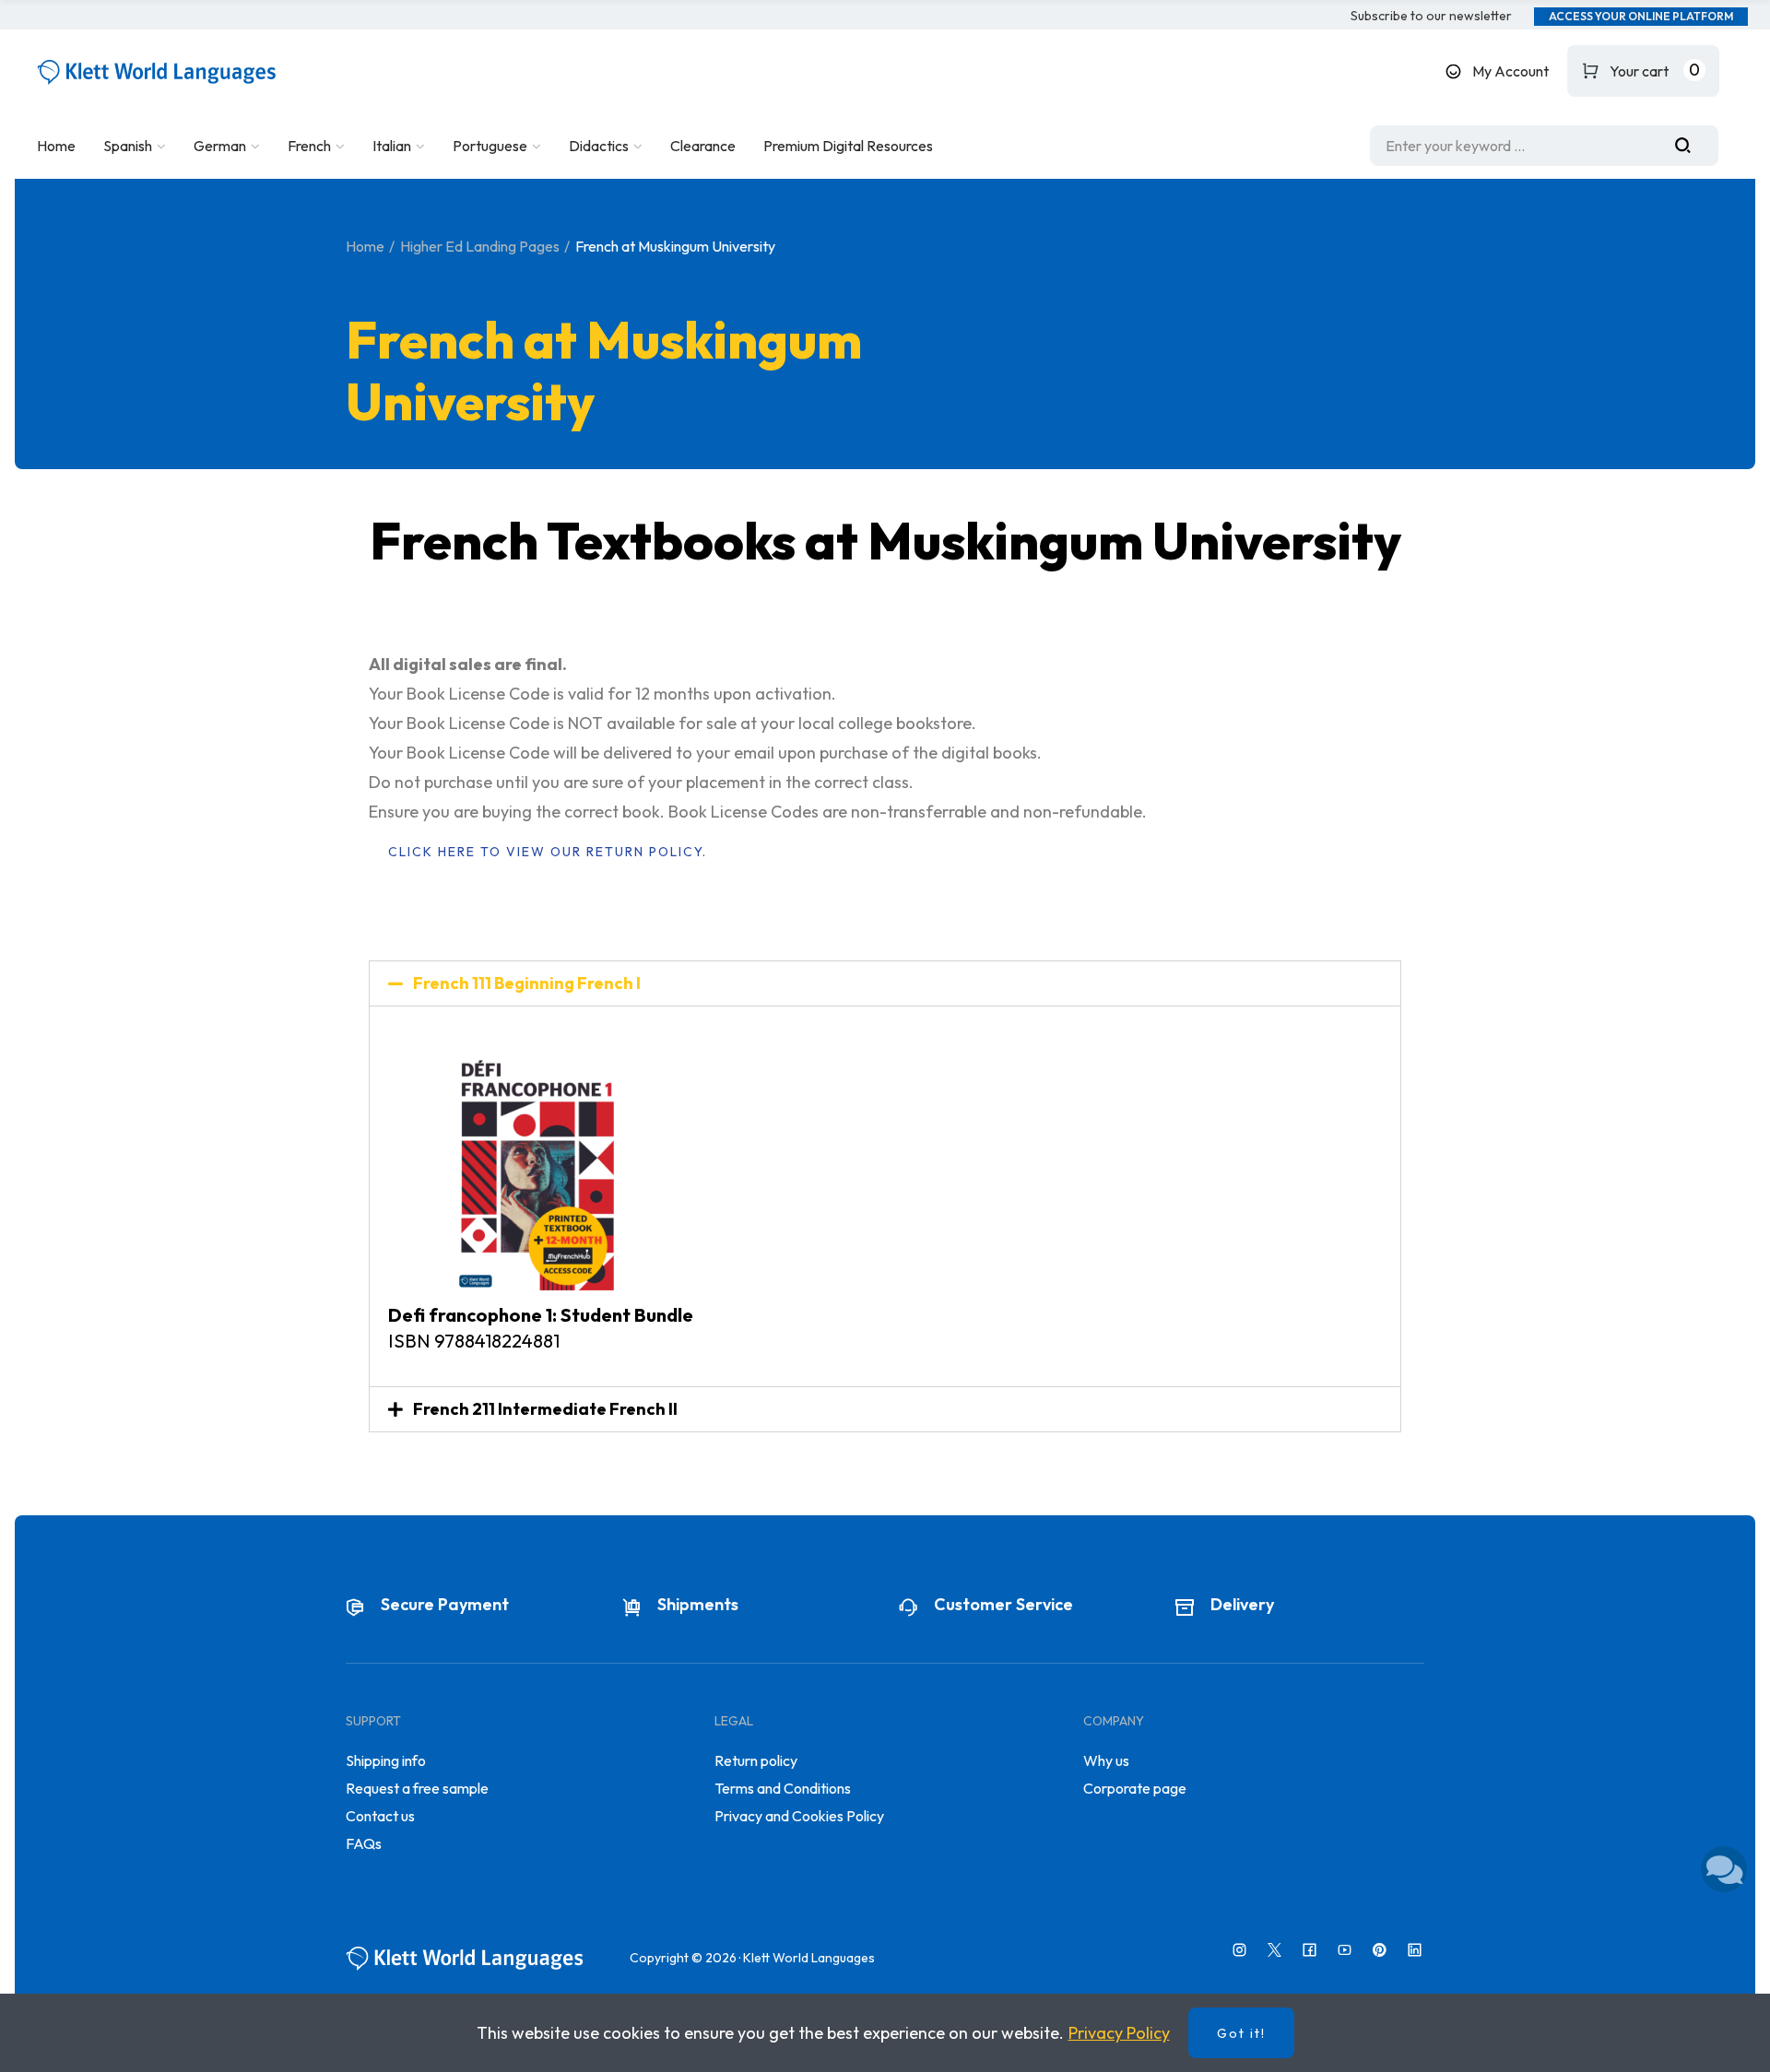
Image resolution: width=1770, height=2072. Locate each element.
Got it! (1241, 2033)
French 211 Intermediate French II (545, 1409)
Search (1690, 146)
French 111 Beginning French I (527, 983)
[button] (1431, 17)
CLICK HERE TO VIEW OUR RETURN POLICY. (548, 852)
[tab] (885, 983)
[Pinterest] (1380, 1950)
